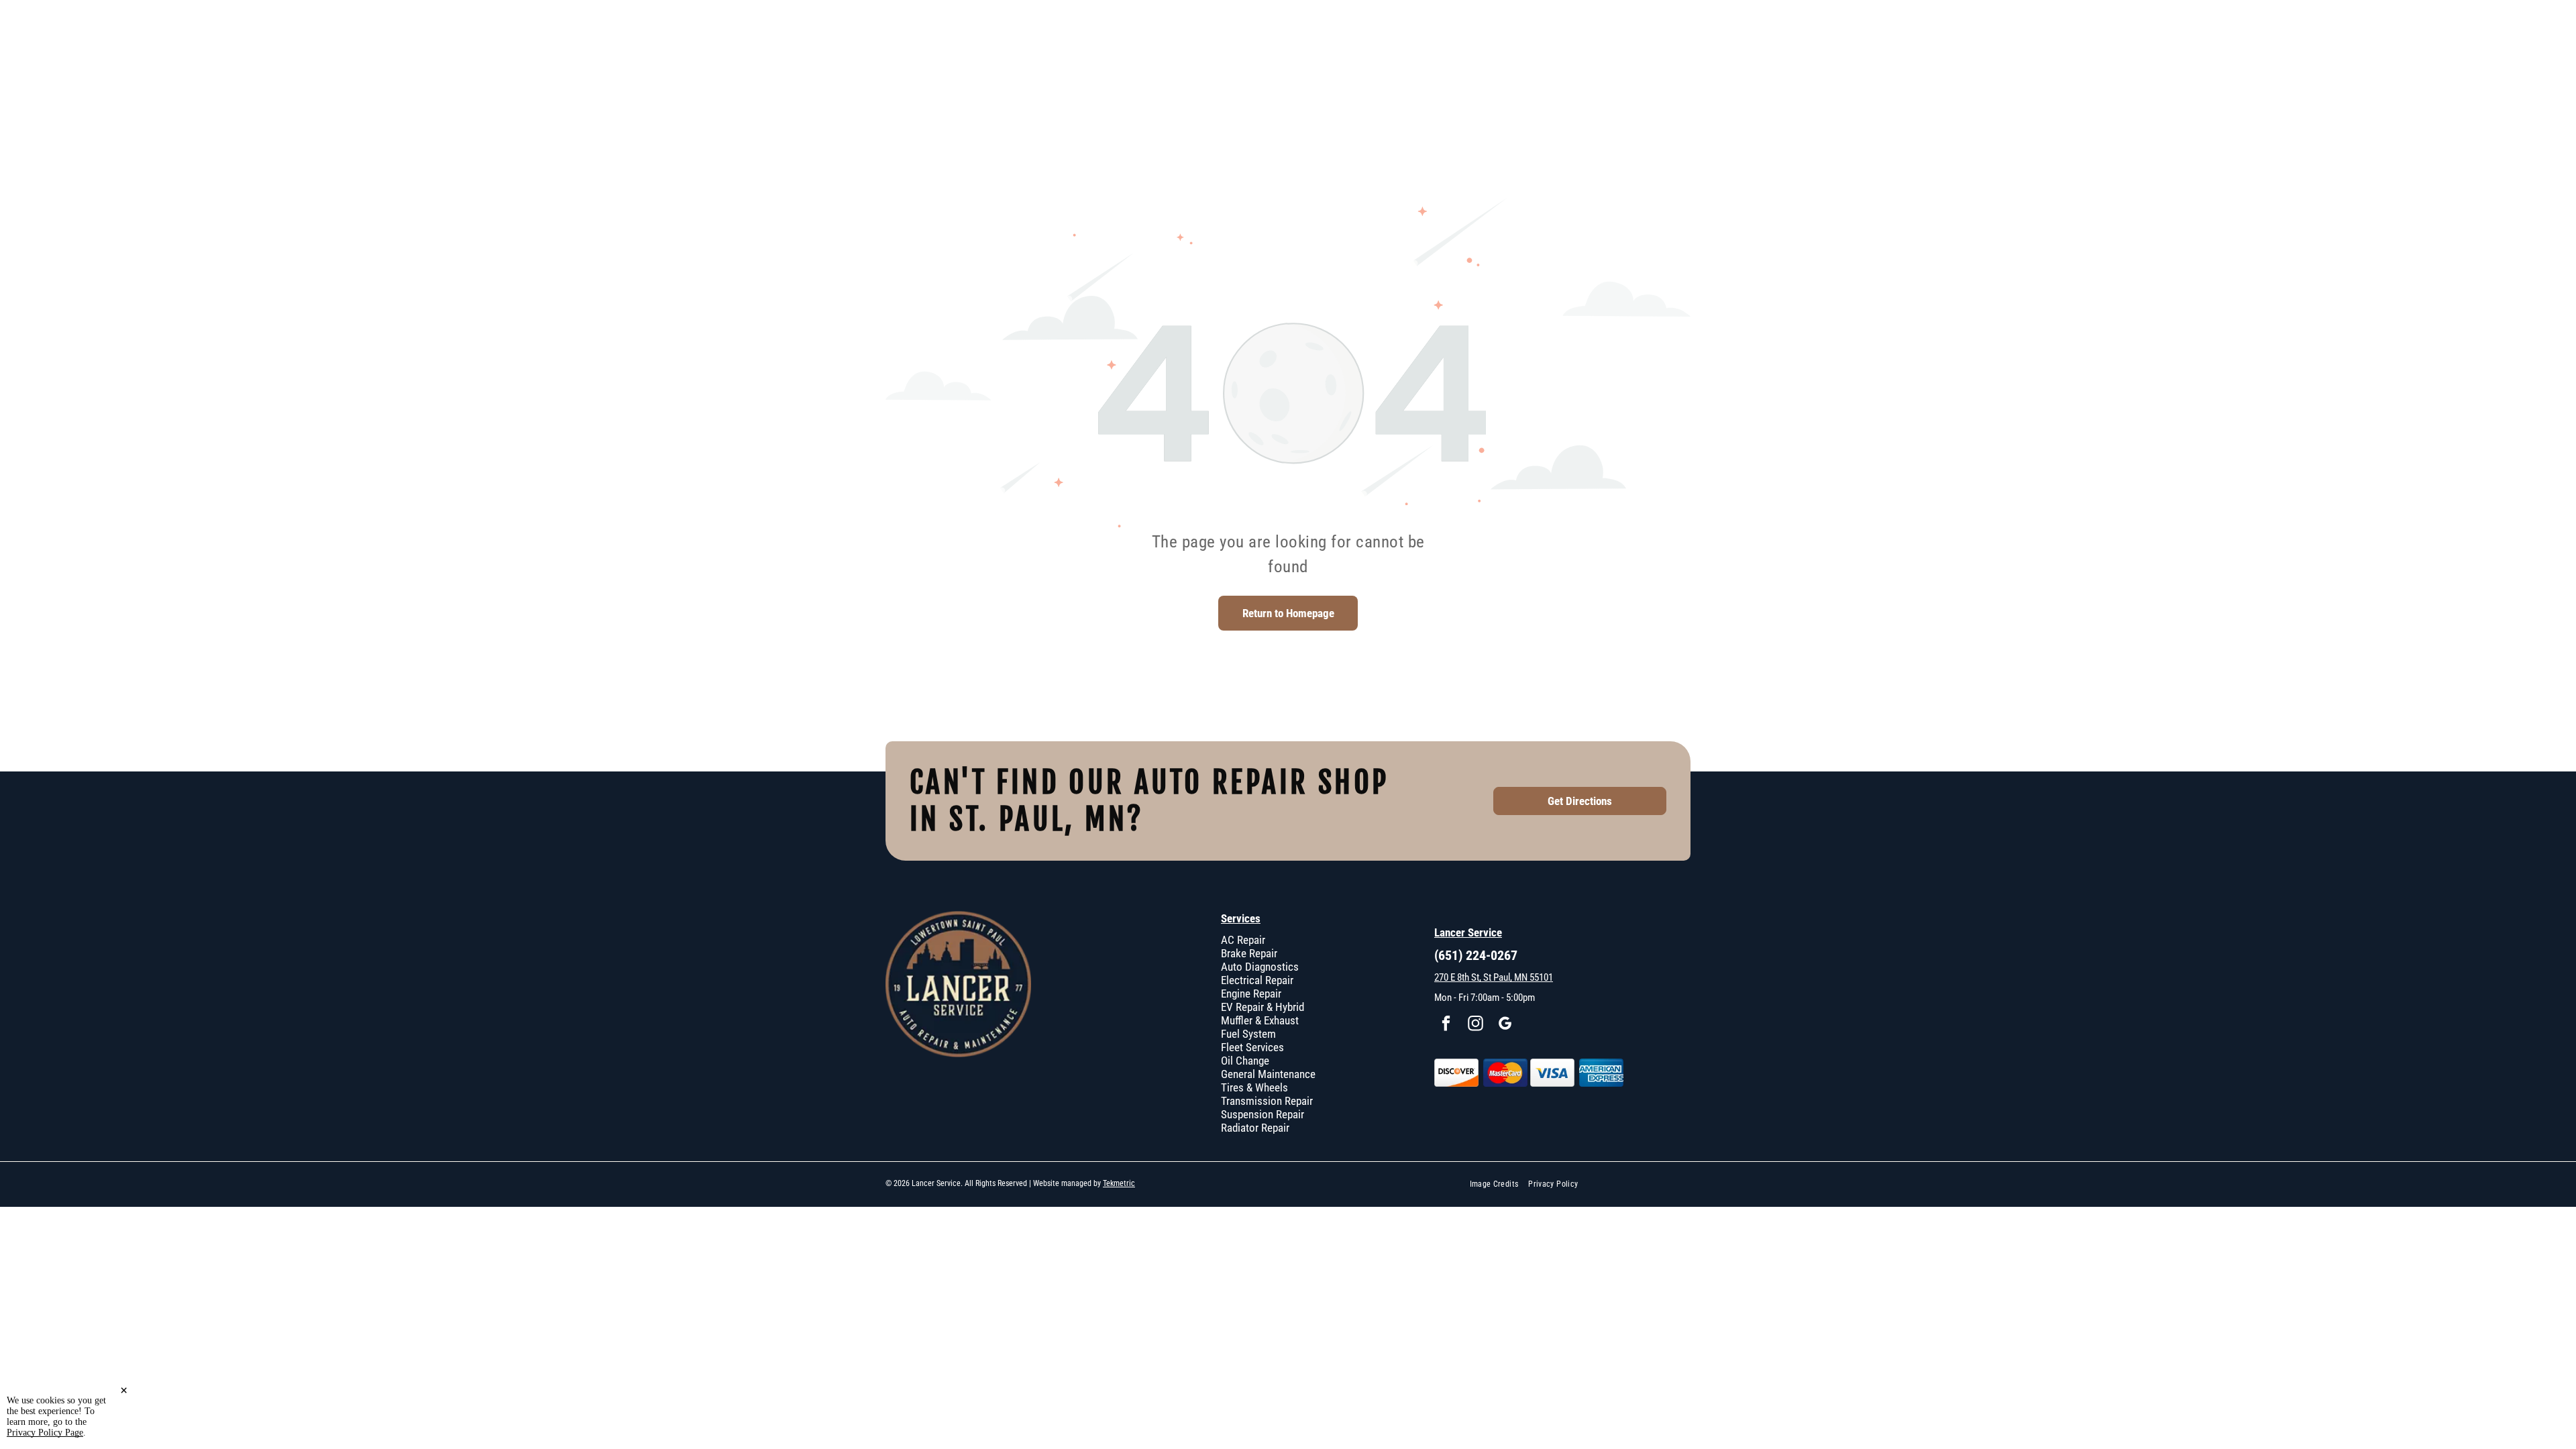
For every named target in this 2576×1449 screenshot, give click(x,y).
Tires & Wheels (1254, 1087)
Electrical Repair (1257, 980)
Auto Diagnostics (1260, 967)
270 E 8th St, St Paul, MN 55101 (1494, 977)
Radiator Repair (1255, 1128)
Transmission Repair (1267, 1101)
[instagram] (1475, 1025)
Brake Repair (1249, 953)
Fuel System (1248, 1034)
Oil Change (1245, 1061)
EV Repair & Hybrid (1263, 1007)
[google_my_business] (1505, 1025)
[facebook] (1446, 1025)
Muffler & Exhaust (1260, 1020)
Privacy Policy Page (45, 1433)
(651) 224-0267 (1476, 955)
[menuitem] (1499, 1184)
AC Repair (1243, 940)
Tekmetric (1119, 1183)
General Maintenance (1268, 1074)
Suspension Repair (1263, 1114)
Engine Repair (1251, 994)
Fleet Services (1252, 1047)
